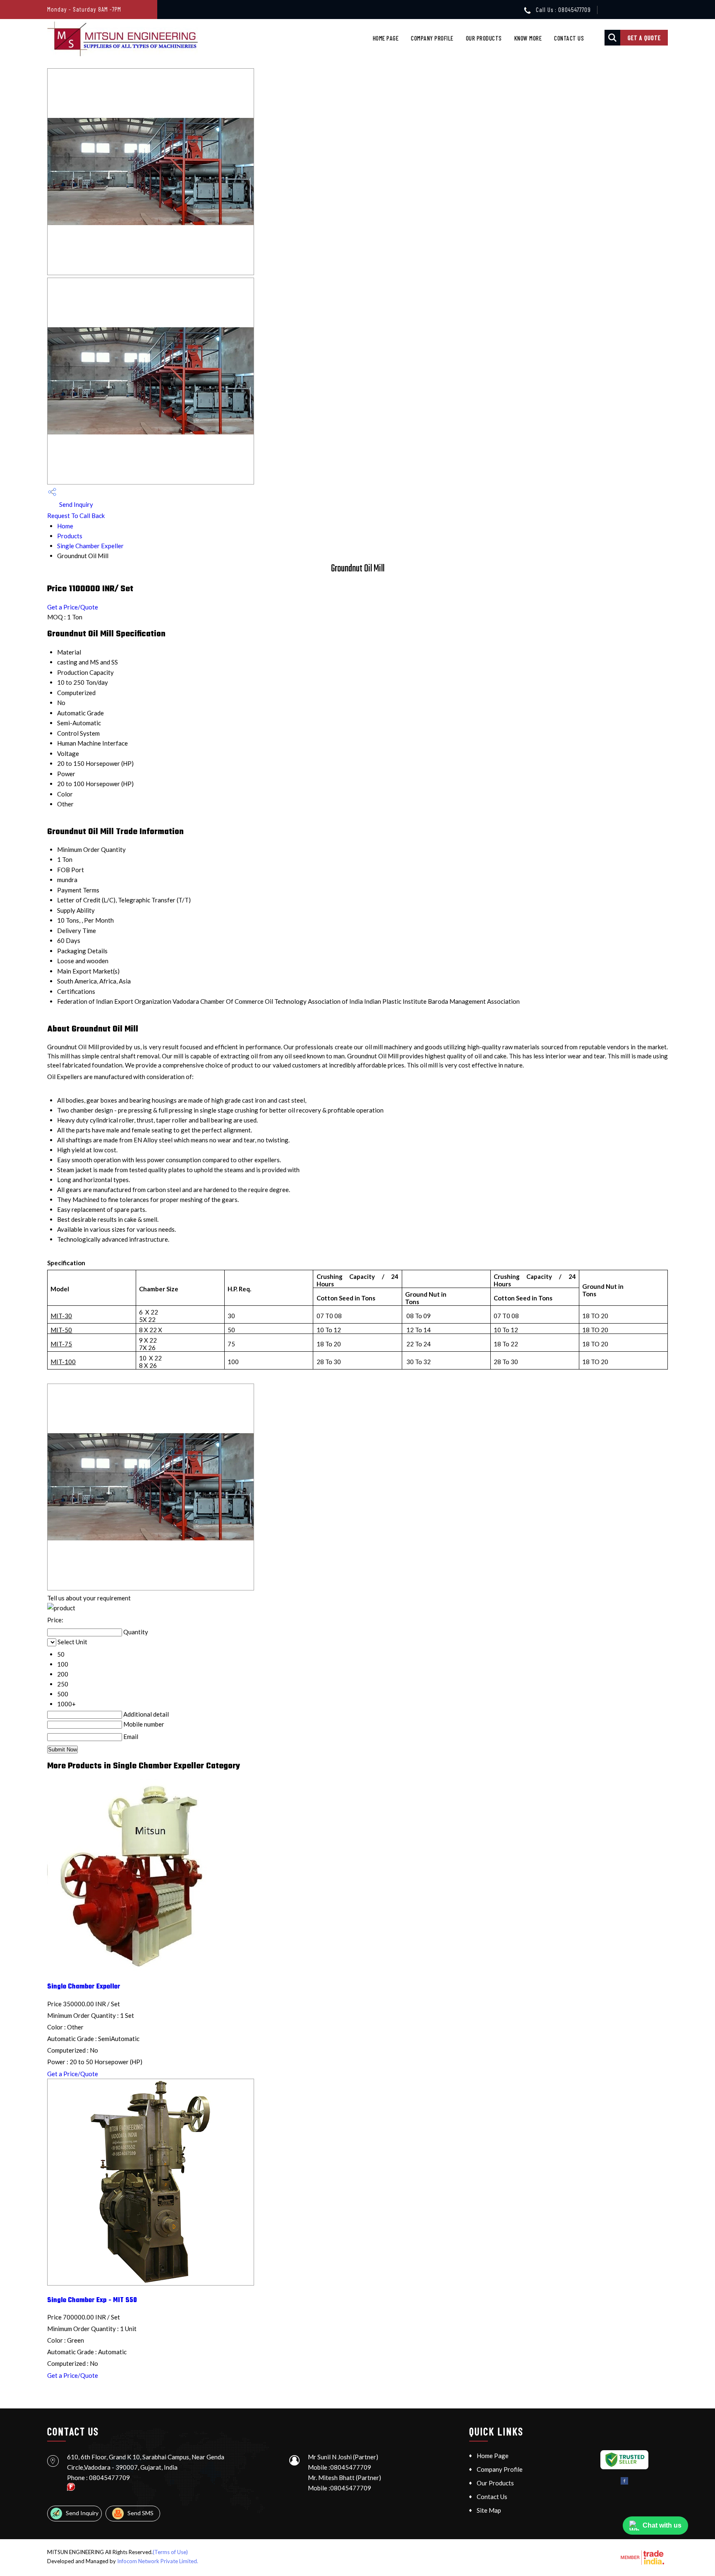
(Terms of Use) (170, 2552)
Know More (528, 38)
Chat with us (662, 2525)
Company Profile (432, 38)
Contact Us (569, 38)
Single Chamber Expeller (90, 546)
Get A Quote (644, 38)
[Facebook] (624, 2483)
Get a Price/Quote (73, 607)
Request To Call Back (76, 516)
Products (70, 536)
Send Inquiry (76, 504)
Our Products (484, 38)
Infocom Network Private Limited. (158, 2561)
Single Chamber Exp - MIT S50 (92, 2300)
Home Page (386, 38)
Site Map (489, 2510)
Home (65, 526)
